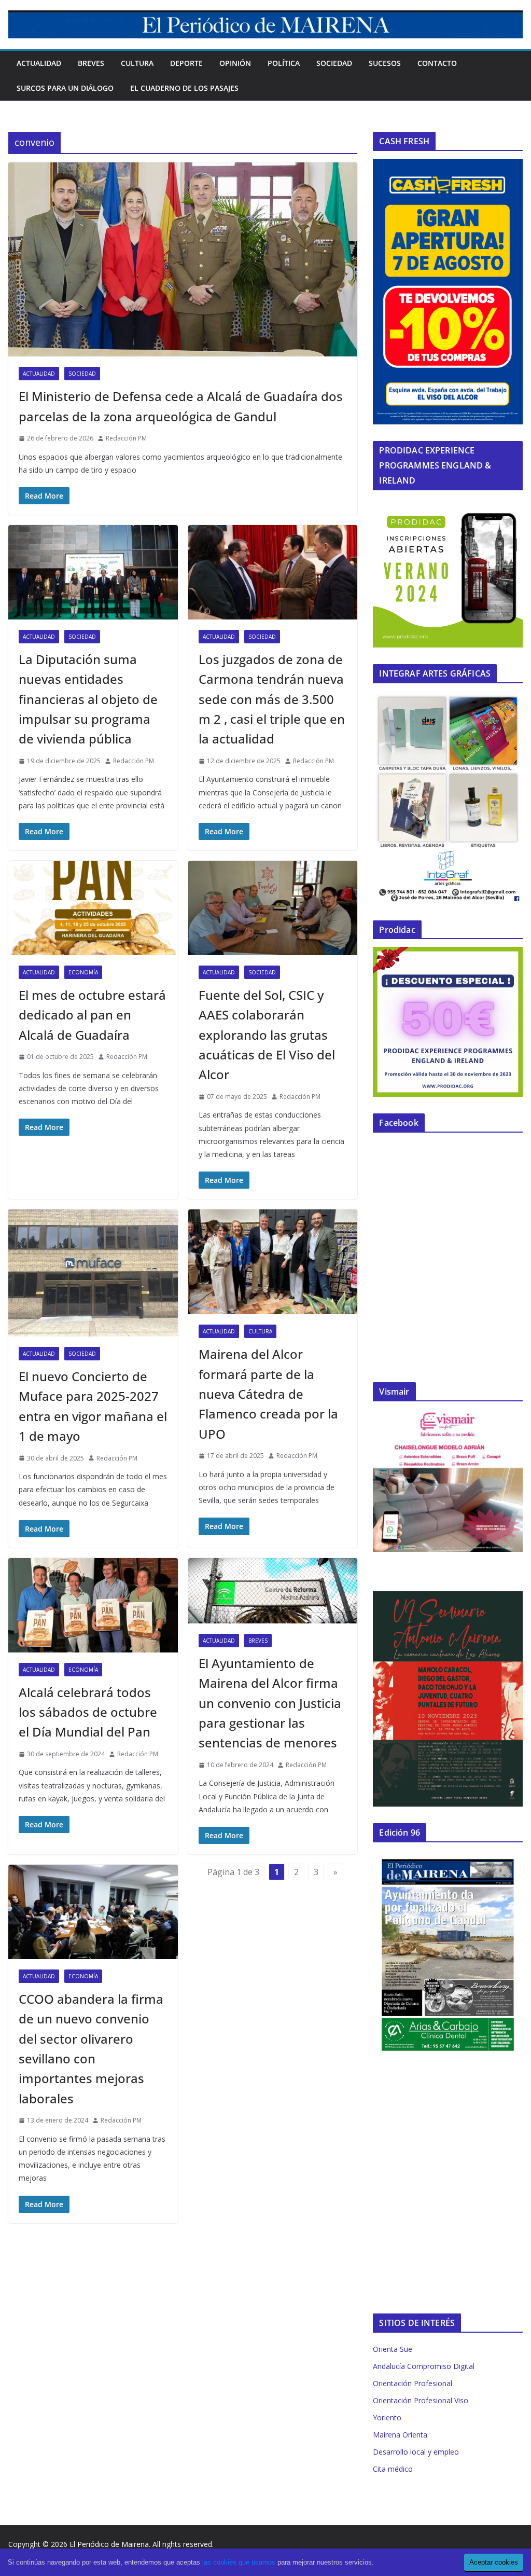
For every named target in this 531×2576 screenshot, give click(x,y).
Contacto (437, 63)
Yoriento (387, 2417)
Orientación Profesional (413, 2383)
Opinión (235, 63)
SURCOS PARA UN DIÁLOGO (65, 88)
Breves (91, 63)
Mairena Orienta (400, 2435)
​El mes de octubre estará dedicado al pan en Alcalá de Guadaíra (92, 1015)
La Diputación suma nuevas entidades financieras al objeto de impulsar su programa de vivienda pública (88, 699)
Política (284, 63)
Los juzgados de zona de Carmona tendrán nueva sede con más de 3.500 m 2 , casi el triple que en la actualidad (272, 699)
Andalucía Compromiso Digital (424, 2366)
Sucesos (385, 63)
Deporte (186, 63)
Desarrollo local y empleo (416, 2452)
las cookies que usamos (239, 2562)
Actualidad (39, 63)
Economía (83, 972)
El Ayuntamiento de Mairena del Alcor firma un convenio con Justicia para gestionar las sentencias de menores (270, 1703)
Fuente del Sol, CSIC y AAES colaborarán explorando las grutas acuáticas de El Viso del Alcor (267, 1035)
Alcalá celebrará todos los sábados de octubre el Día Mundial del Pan (88, 1712)
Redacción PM (126, 438)
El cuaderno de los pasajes (184, 88)
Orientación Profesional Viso (421, 2400)
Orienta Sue (393, 2349)
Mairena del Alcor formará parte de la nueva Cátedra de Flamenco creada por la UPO (268, 1394)
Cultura (137, 63)
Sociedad (334, 63)
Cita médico (393, 2469)
